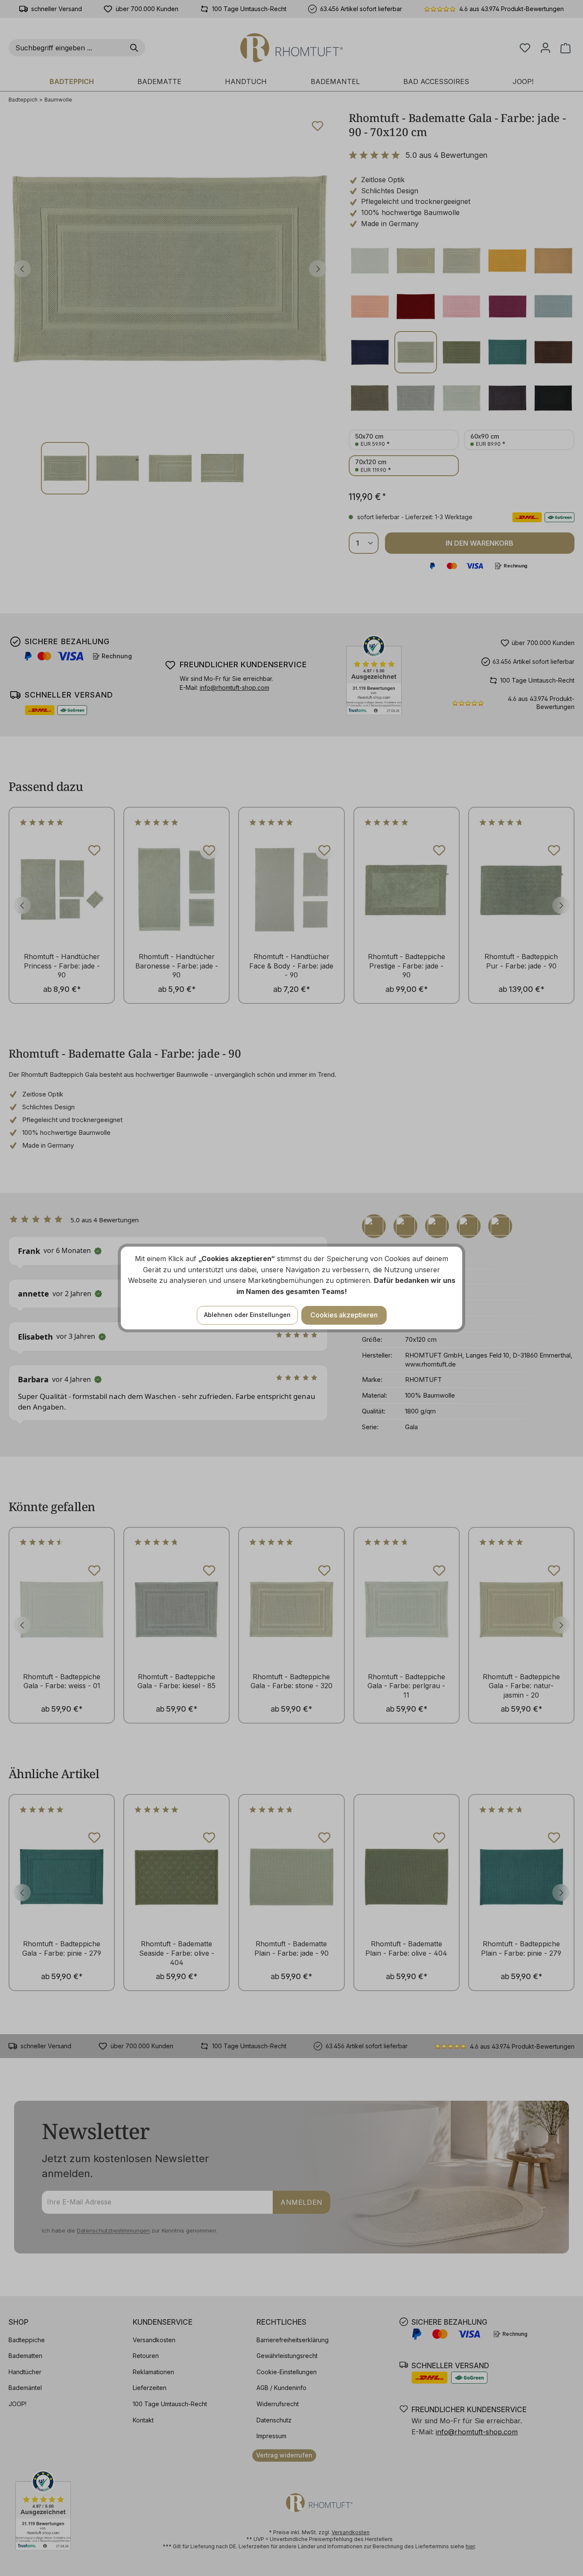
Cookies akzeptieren (344, 1315)
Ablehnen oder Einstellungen (247, 1315)
